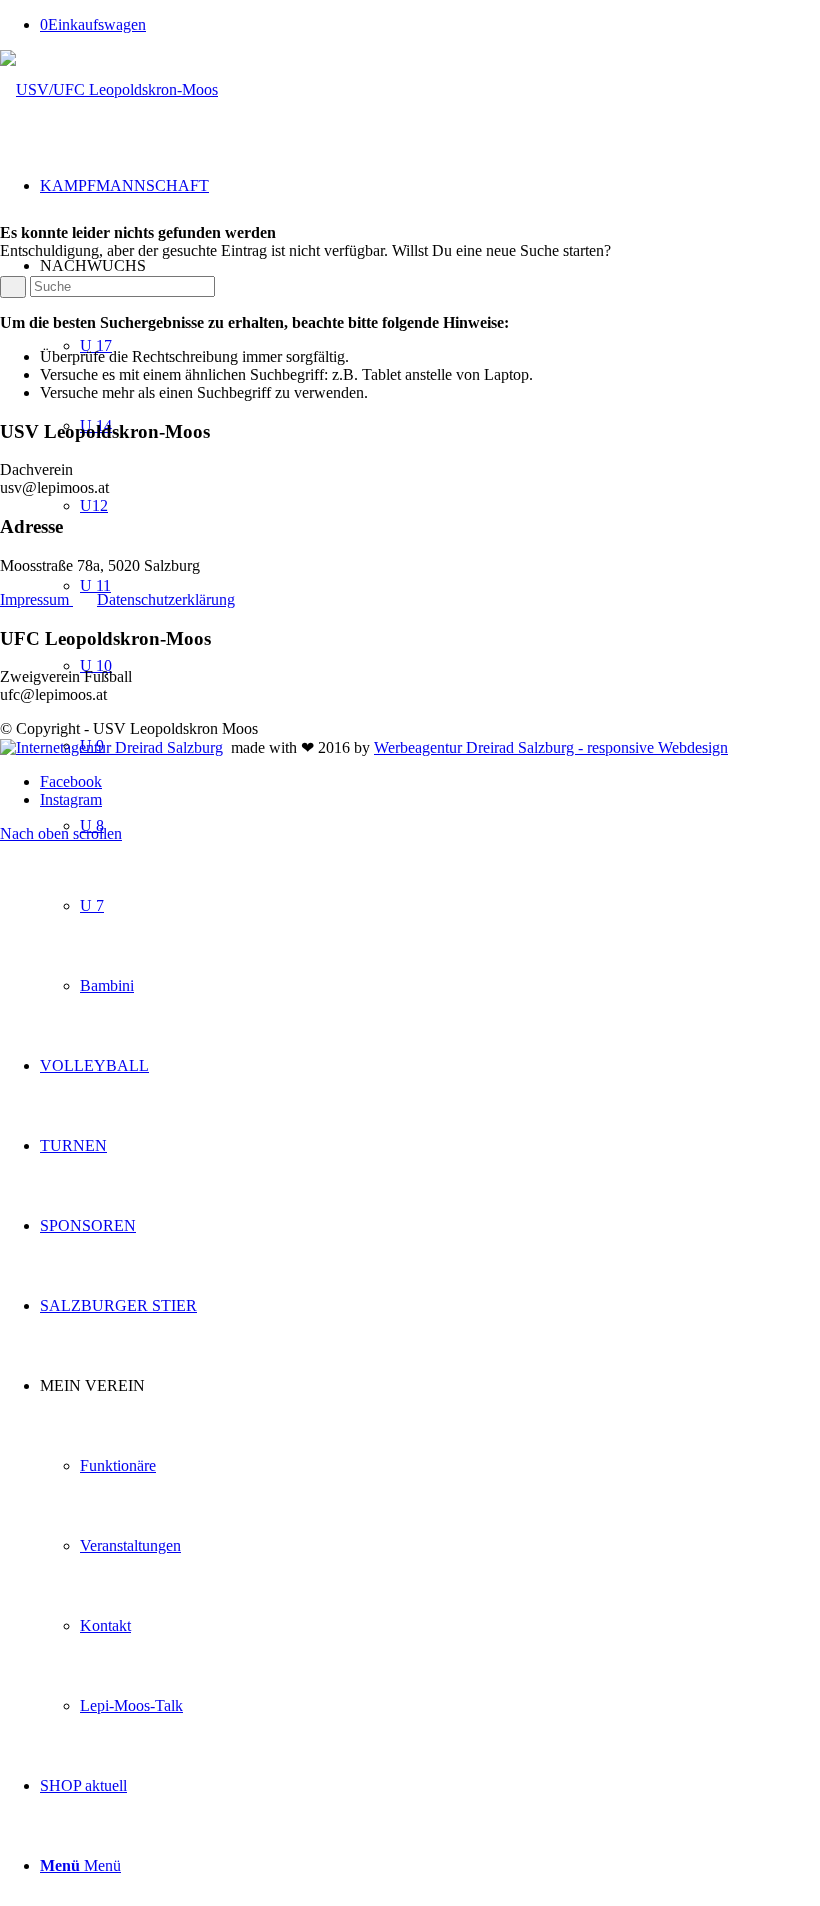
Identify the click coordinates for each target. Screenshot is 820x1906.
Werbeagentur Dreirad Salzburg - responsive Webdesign (551, 747)
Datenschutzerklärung (166, 599)
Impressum (36, 599)
